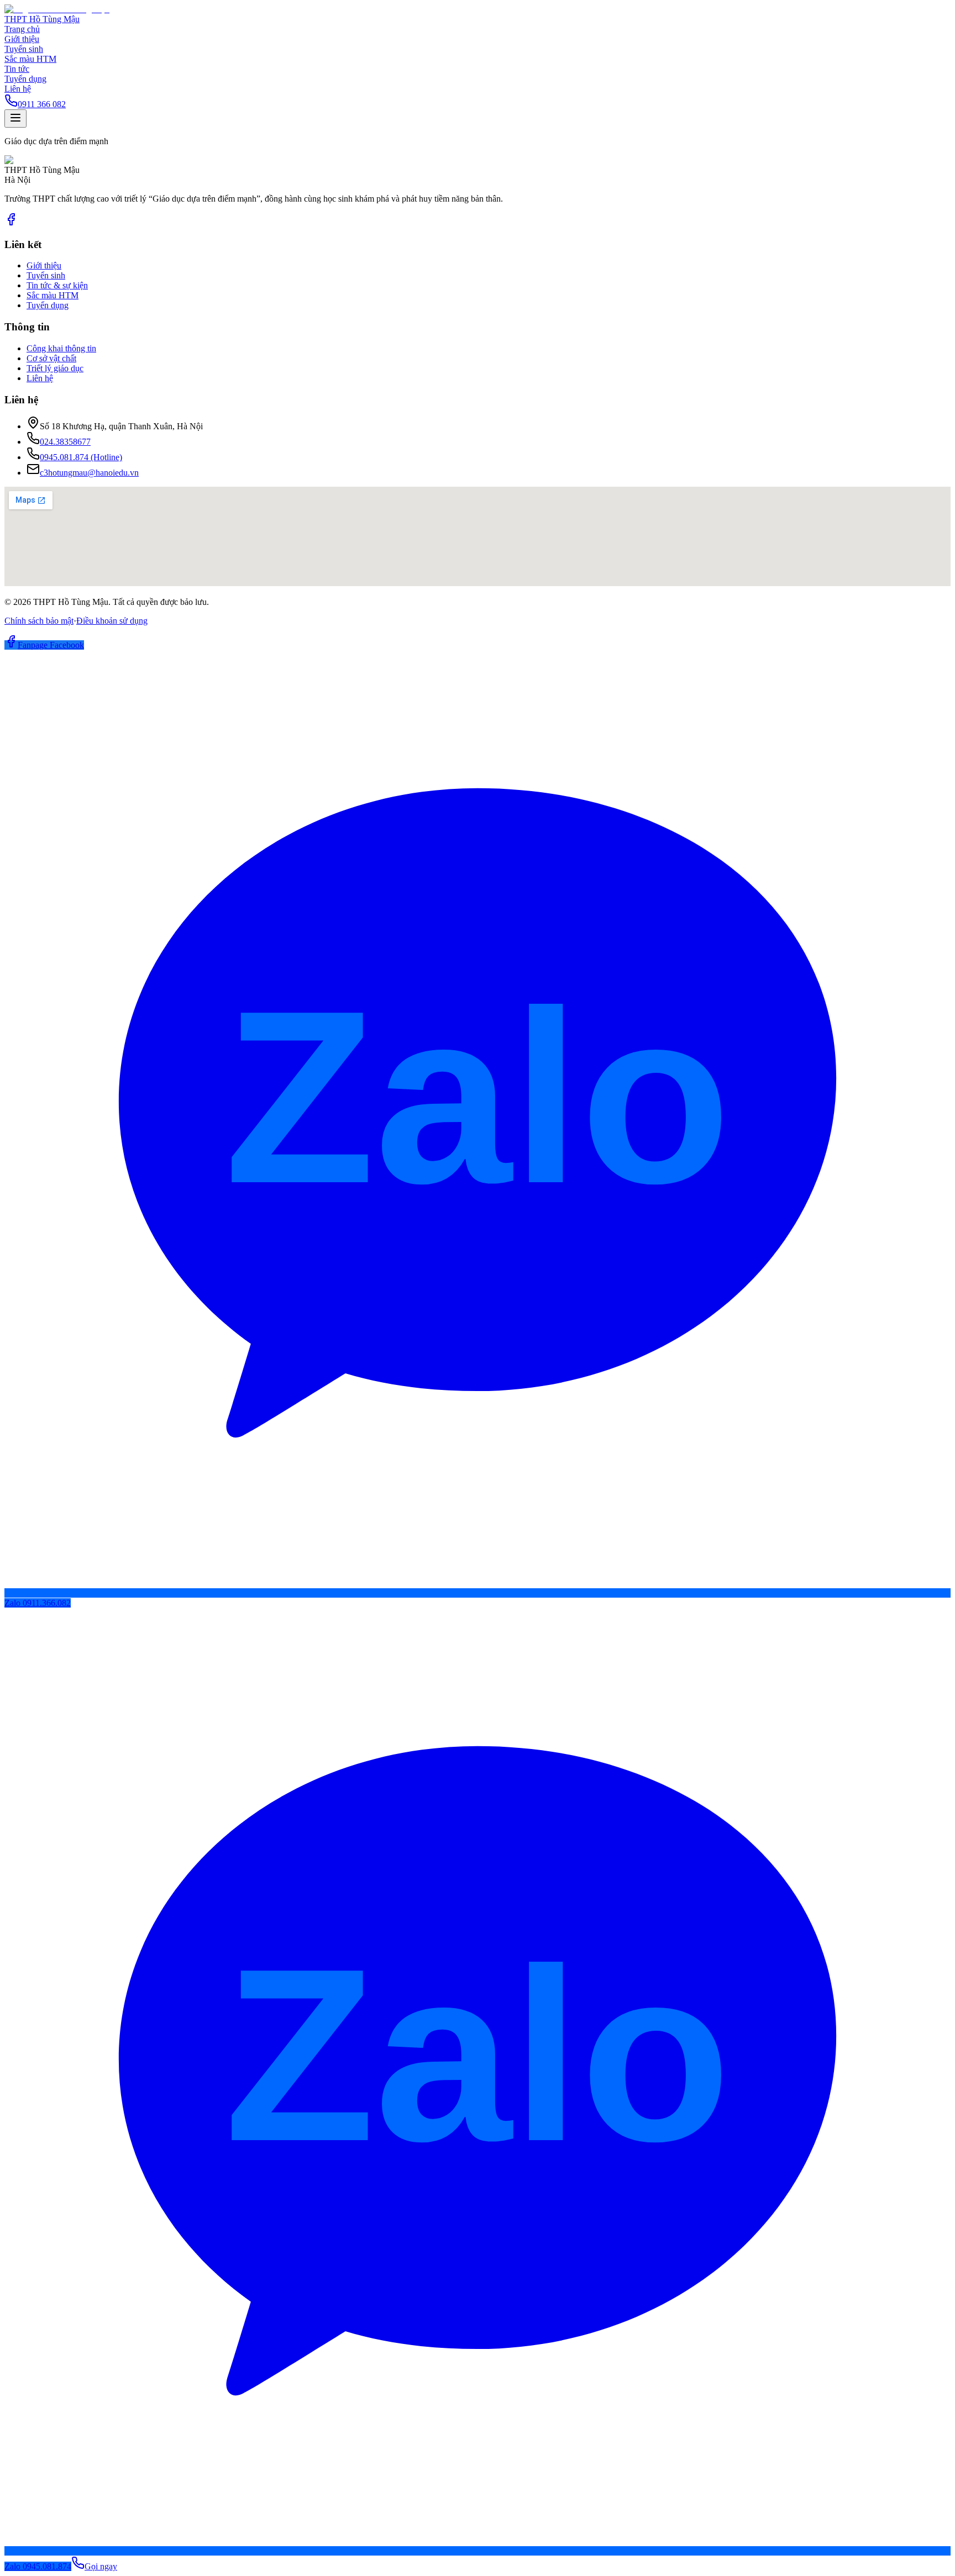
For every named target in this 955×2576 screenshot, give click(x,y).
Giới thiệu (22, 39)
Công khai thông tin (61, 348)
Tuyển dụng (25, 79)
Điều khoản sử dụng (112, 621)
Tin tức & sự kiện (57, 285)
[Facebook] (11, 223)
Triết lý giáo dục (55, 368)
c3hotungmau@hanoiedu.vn (89, 473)
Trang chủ (22, 29)
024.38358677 (65, 442)
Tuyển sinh (24, 49)
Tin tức (17, 69)
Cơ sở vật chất (51, 358)
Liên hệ (18, 89)
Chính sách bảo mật (39, 621)
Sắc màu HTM (30, 59)
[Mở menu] (15, 118)
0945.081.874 (81, 457)
